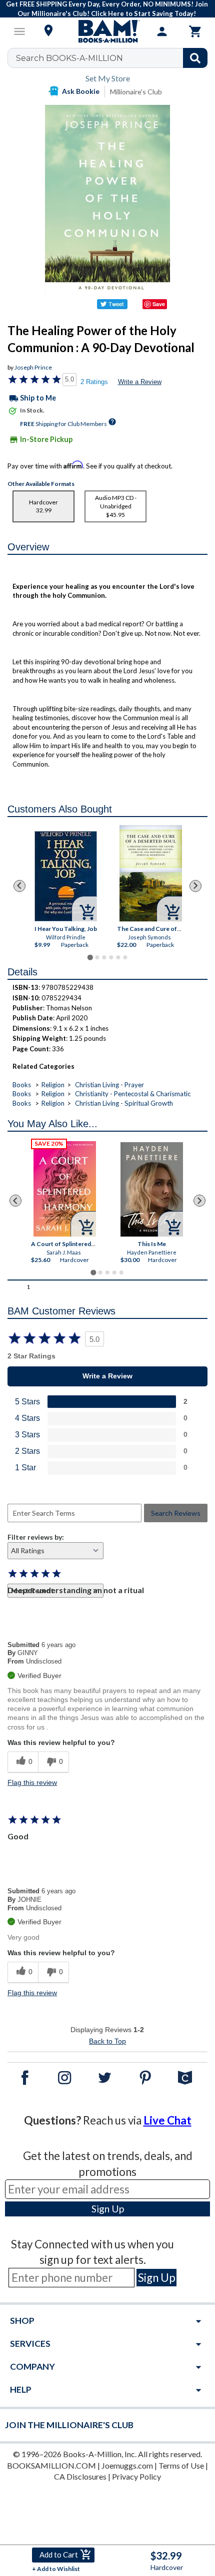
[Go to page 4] (111, 957)
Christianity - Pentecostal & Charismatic (133, 1094)
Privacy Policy (136, 2476)
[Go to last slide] (19, 886)
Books (22, 1085)
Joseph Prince (33, 367)
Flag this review (32, 1782)
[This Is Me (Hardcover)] (152, 1189)
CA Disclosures (80, 2476)
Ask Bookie (81, 91)
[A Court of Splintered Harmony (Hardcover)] (65, 1189)
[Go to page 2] (97, 957)
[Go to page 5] (118, 957)
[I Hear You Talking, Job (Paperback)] (66, 876)
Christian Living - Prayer (109, 1085)
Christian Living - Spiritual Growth (124, 1103)
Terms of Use (181, 2465)
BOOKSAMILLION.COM (51, 2465)
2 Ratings (94, 382)
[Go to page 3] (104, 957)
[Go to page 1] (90, 957)
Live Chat (167, 2120)
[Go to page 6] (125, 957)
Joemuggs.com (127, 2465)
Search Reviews (176, 1513)
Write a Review (140, 382)
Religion (53, 1085)
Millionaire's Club (136, 92)
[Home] (107, 31)
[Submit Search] (195, 58)
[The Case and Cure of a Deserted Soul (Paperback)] (151, 873)
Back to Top (107, 2041)
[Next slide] (195, 886)
